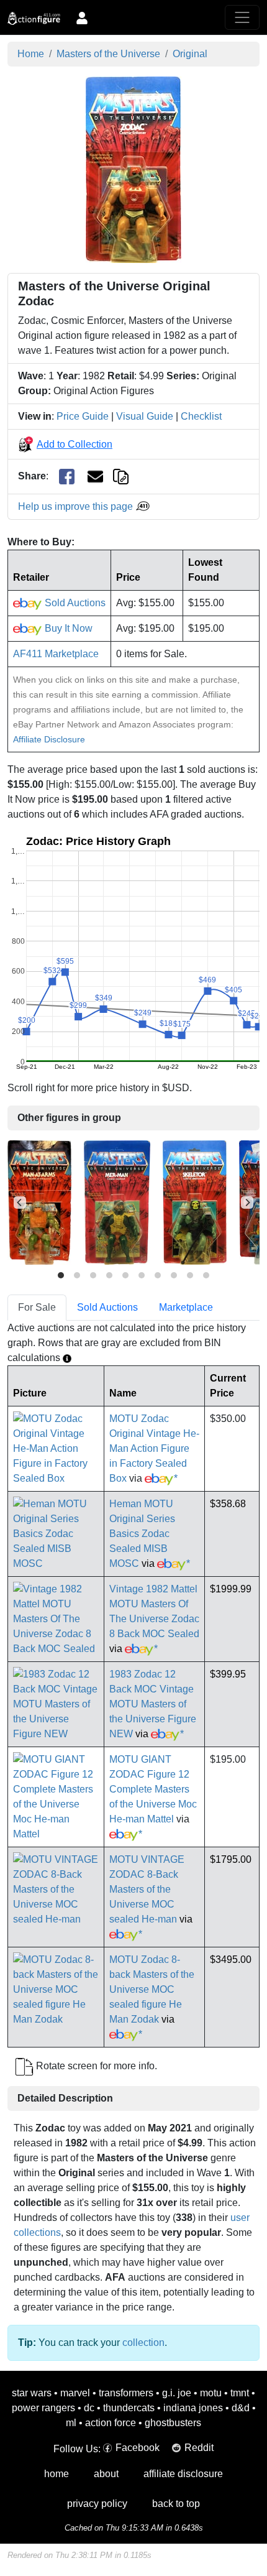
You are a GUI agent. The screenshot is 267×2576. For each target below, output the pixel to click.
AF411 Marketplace (56, 654)
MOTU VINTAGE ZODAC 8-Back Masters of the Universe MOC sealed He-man (147, 1889)
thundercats (129, 2408)
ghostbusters (173, 2423)
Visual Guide (145, 416)
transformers (126, 2393)
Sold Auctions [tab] (107, 1307)
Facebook (138, 2448)
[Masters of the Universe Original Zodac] (133, 169)
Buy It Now (67, 628)
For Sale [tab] (37, 1307)
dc (89, 2408)
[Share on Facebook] (67, 477)
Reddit (199, 2448)
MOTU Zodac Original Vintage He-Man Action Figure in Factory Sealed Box (154, 1448)
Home (31, 54)
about (106, 2474)
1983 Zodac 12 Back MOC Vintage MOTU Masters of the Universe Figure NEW (153, 1704)
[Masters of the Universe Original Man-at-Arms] (39, 1202)
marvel (75, 2393)
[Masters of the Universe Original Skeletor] (195, 1202)
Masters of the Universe (108, 54)
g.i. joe (177, 2393)
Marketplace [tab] (186, 1307)
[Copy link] (121, 476)
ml (71, 2423)
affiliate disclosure (183, 2474)
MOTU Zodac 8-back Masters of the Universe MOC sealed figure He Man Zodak (152, 1989)
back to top (176, 2504)
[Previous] (20, 1203)
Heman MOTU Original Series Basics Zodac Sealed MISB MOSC (142, 1534)
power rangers (43, 2408)
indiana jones (193, 2408)
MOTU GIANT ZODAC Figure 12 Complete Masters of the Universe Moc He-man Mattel (153, 1789)
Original (190, 54)
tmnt (240, 2393)
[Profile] (82, 17)
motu (211, 2393)
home (57, 2474)
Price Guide (83, 416)
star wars (32, 2393)
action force (111, 2423)
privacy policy (97, 2504)
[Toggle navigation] (242, 17)
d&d (241, 2408)
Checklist (201, 416)
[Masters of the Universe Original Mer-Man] (117, 1202)
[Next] (247, 1203)
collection (143, 2343)
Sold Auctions (74, 603)
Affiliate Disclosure (49, 739)
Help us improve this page (77, 506)
